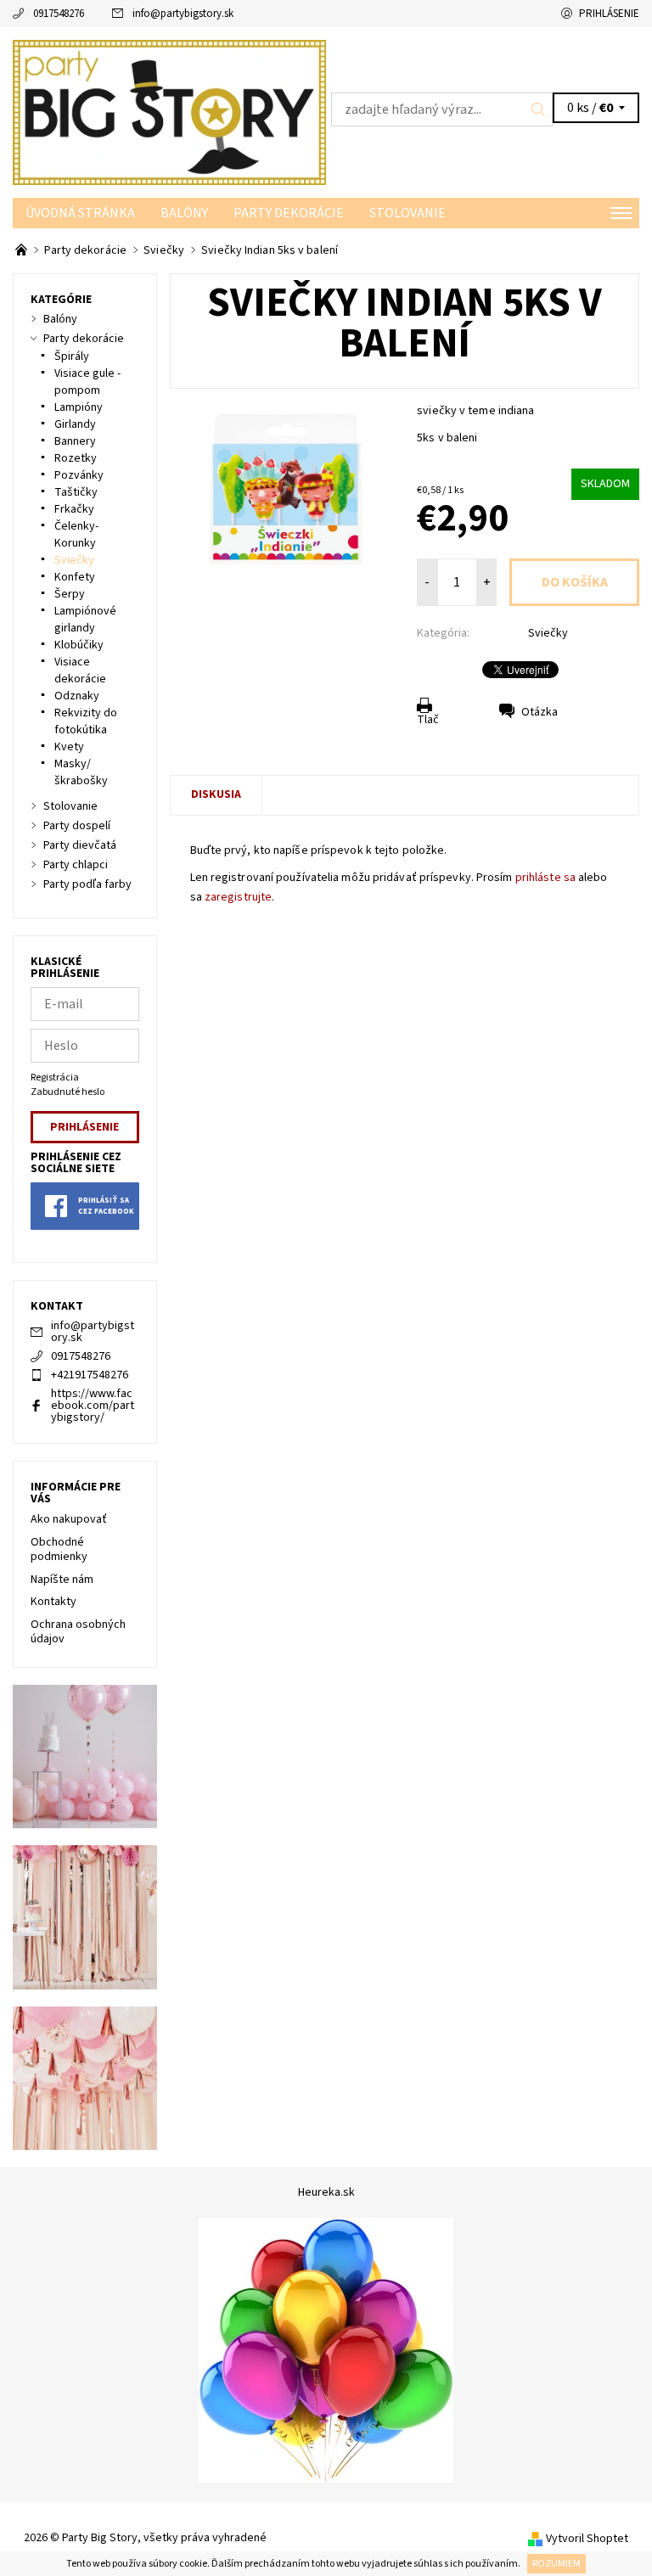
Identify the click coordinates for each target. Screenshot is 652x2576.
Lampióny (79, 407)
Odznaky (77, 696)
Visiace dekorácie (80, 671)
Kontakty (53, 1602)
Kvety (69, 747)
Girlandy (75, 424)
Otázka (540, 712)
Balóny (184, 213)
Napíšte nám (62, 1580)
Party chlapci (76, 865)
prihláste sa (545, 878)
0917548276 (59, 14)
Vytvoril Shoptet (587, 2539)
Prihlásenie (609, 14)
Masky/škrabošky (81, 772)
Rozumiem (556, 2564)
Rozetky (76, 458)
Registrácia (55, 1078)
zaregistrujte (238, 897)
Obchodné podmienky (59, 1550)
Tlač (428, 720)
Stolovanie (407, 213)
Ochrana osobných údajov (78, 1632)
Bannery (75, 441)
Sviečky (548, 633)
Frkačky (74, 509)
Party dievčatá (80, 845)
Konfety (75, 577)
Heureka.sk (326, 2192)
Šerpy (70, 594)
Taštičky (76, 492)
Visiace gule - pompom (87, 382)
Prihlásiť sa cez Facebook (106, 1206)
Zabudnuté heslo (67, 1092)
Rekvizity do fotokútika (86, 721)
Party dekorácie (289, 213)
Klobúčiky (79, 645)
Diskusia (216, 794)
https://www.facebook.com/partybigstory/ (93, 1406)
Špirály (72, 356)
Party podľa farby (87, 884)
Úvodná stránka (80, 213)
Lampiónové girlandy (85, 620)
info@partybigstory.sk (183, 14)
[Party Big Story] (169, 112)
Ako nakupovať (69, 1519)
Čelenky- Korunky (76, 535)
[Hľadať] (539, 109)
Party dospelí (77, 826)
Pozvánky (79, 475)
